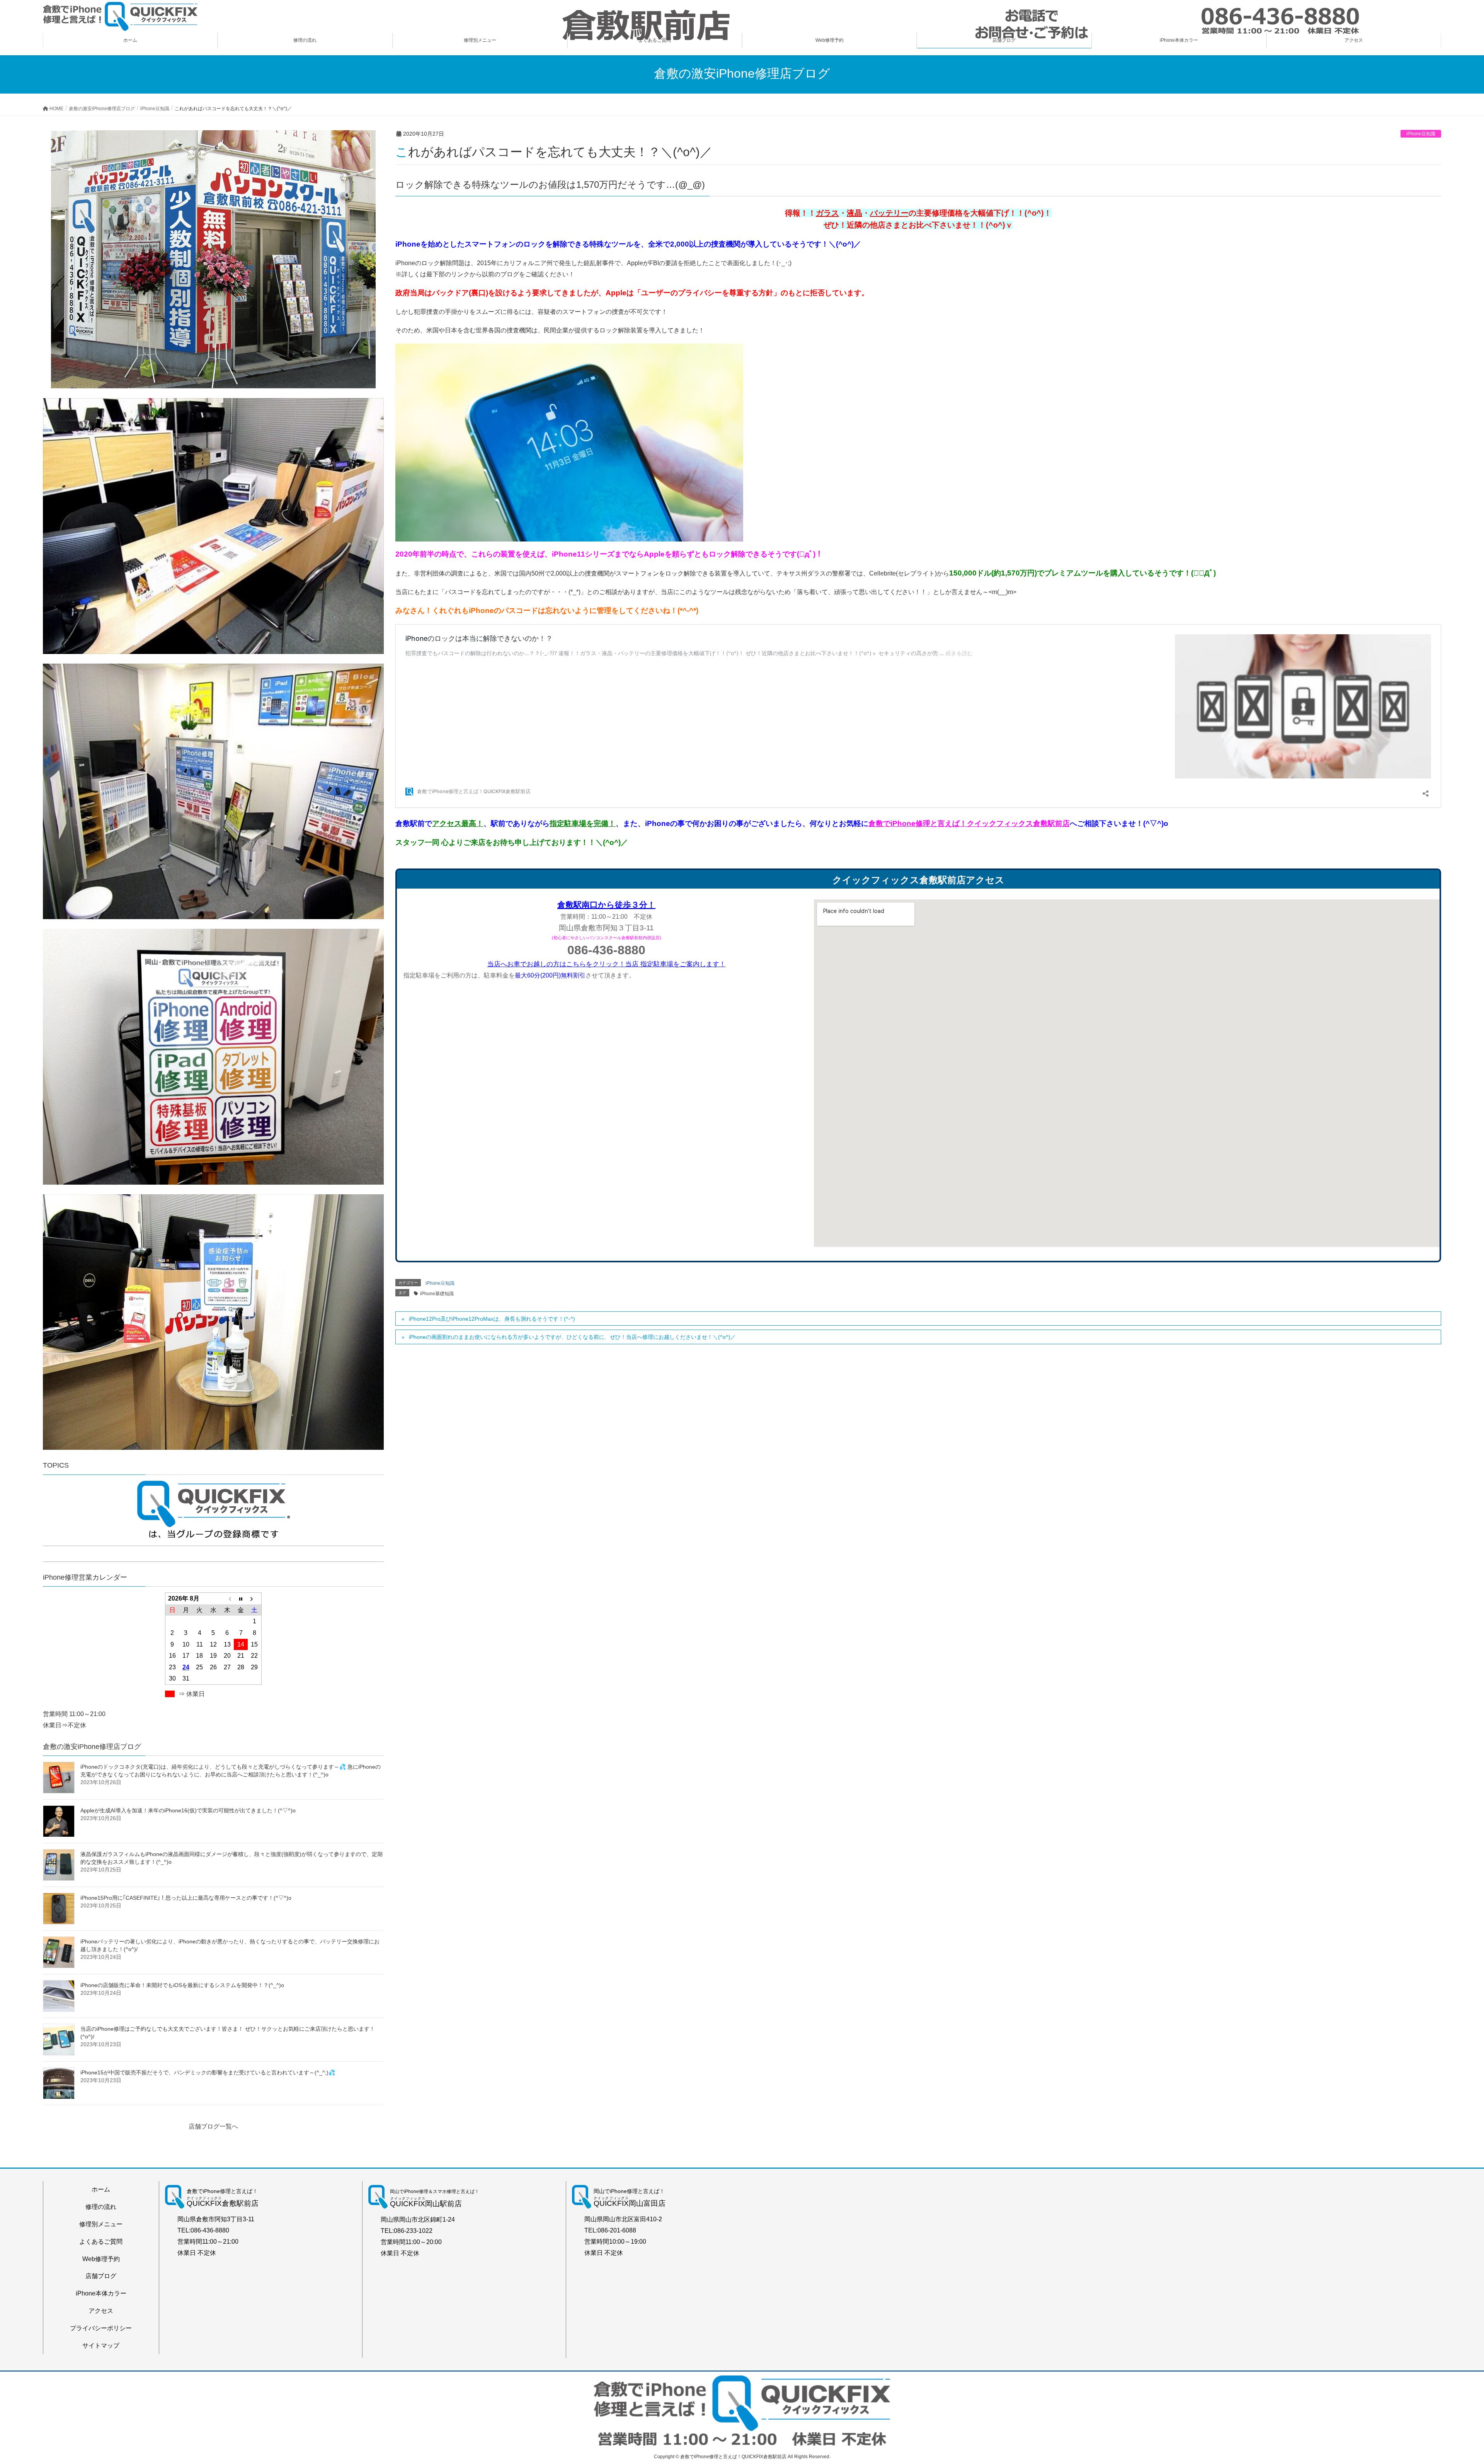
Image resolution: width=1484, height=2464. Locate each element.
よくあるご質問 (101, 2242)
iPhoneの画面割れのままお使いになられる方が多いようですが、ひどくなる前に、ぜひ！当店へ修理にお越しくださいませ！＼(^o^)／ (572, 1337)
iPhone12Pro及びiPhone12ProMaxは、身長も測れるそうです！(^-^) (492, 1319)
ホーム (101, 2189)
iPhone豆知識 (1421, 134)
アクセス (101, 2311)
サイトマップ (101, 2346)
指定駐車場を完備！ (583, 823)
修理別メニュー (101, 2224)
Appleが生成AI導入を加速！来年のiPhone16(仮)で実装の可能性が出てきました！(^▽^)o (188, 1810)
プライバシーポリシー (101, 2328)
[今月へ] (241, 1599)
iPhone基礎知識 (437, 1294)
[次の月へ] (255, 1599)
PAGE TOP (1445, 2383)
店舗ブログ (101, 2276)
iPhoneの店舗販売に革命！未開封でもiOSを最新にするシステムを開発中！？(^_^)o (182, 1985)
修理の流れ (101, 2207)
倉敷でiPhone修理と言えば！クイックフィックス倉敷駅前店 (969, 823)
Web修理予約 (101, 2259)
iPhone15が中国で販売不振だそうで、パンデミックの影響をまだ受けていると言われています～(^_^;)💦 (208, 2072)
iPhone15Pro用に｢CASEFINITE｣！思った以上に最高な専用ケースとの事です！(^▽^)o (186, 1898)
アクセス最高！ (458, 823)
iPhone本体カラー (101, 2293)
